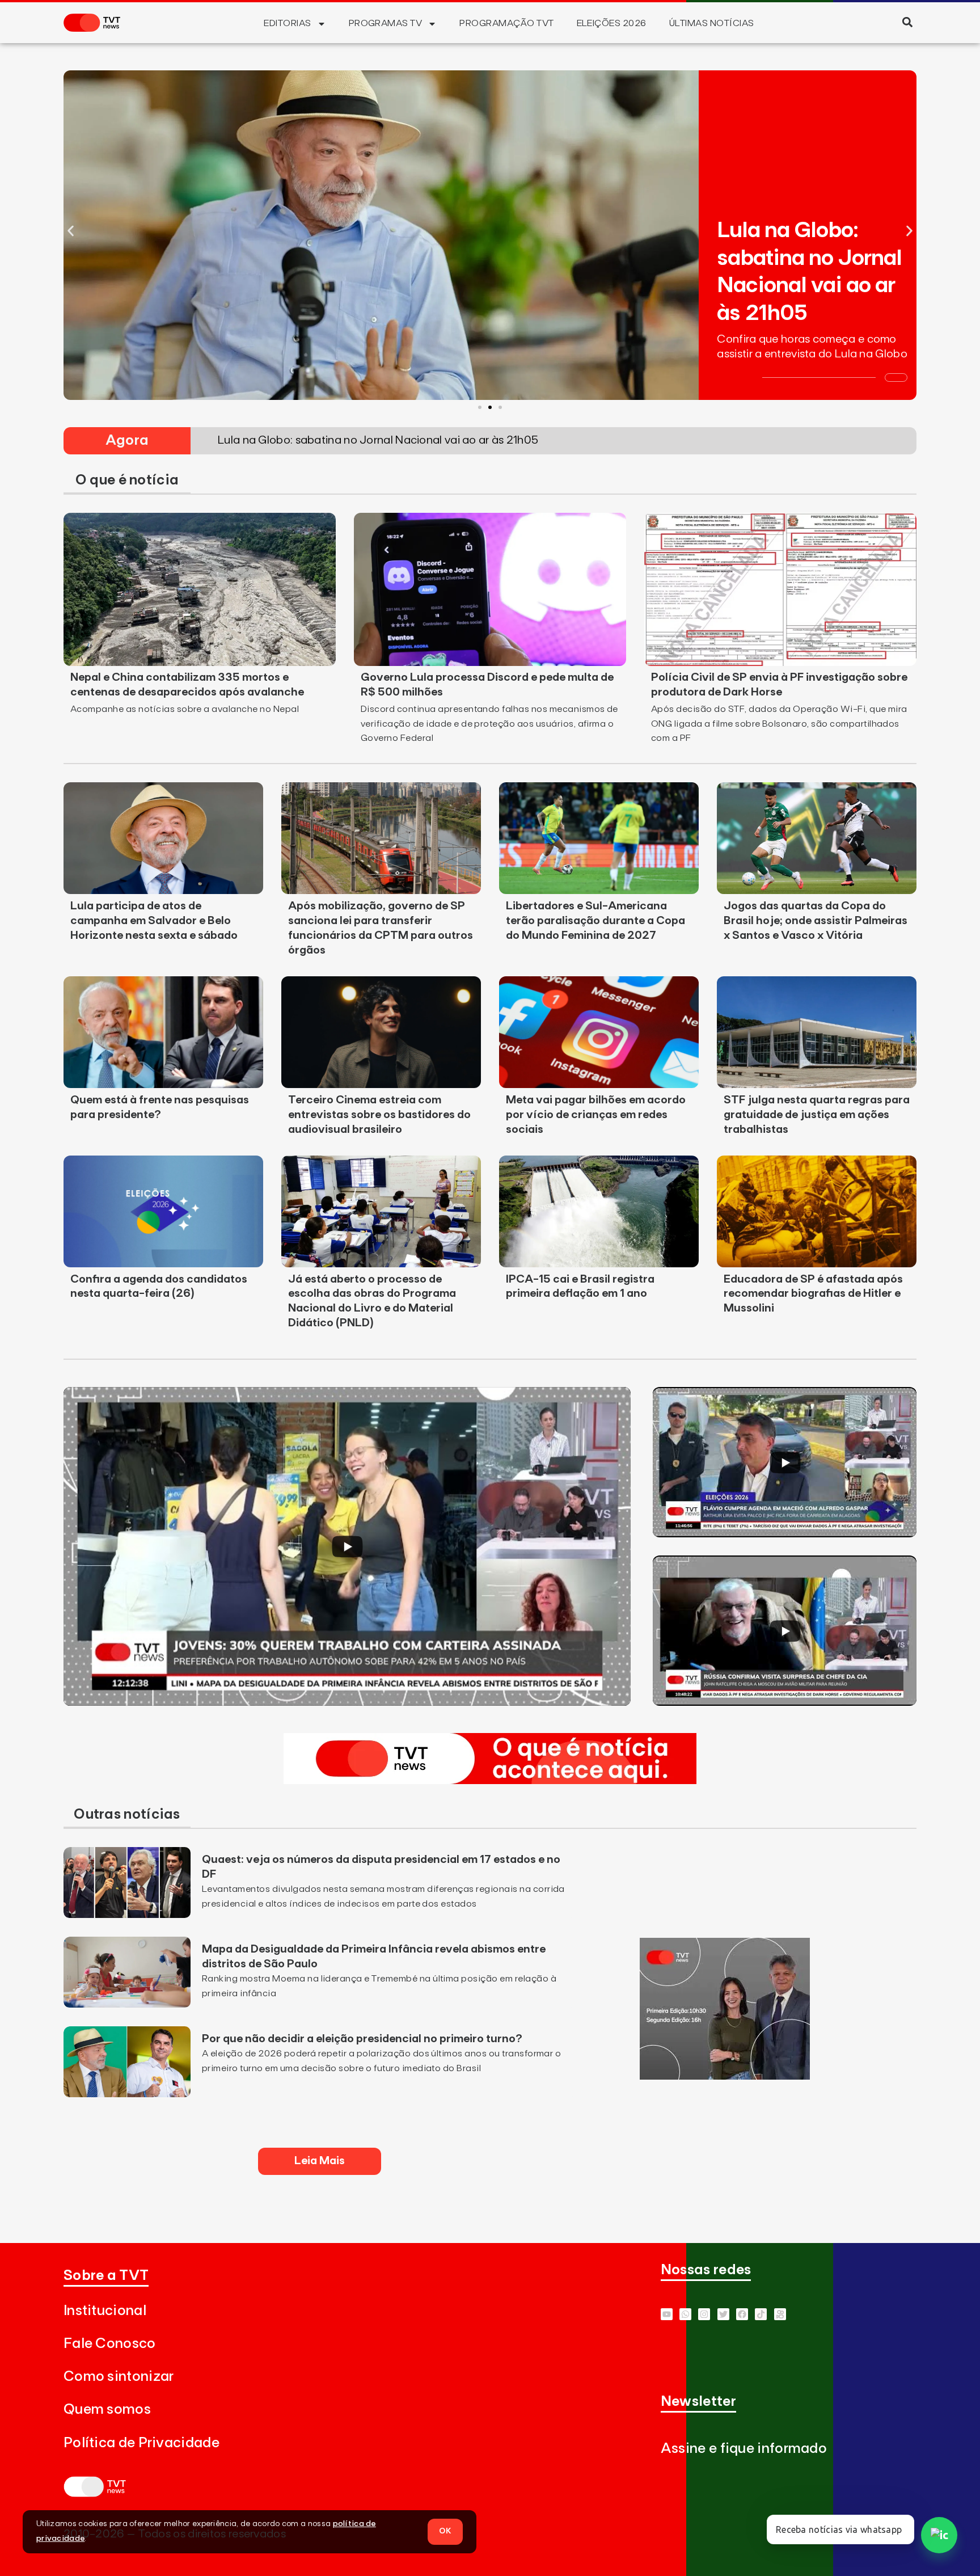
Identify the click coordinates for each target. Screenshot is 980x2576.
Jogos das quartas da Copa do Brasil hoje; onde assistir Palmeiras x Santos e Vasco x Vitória (816, 921)
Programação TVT (506, 23)
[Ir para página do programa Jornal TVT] (725, 2076)
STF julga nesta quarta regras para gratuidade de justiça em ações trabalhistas (817, 1115)
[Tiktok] (761, 2314)
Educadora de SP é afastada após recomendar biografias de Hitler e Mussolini (813, 1294)
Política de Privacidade (141, 2443)
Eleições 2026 (612, 23)
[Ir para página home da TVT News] (490, 1781)
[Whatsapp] (685, 2314)
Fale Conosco (110, 2344)
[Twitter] (723, 2314)
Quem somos (107, 2410)
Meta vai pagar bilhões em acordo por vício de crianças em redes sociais (596, 1115)
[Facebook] (742, 2314)
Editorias (287, 23)
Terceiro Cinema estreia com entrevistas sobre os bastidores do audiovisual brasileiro (379, 1115)
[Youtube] (667, 2314)
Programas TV (386, 23)
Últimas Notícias (712, 23)
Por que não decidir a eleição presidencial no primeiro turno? (362, 2039)
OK (445, 2531)
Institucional (105, 2311)
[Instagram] (704, 2314)
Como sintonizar (119, 2377)
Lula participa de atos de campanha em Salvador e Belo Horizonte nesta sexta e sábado (154, 921)
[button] (907, 22)
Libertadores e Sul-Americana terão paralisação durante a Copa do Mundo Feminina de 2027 (595, 921)
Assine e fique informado (744, 2449)
